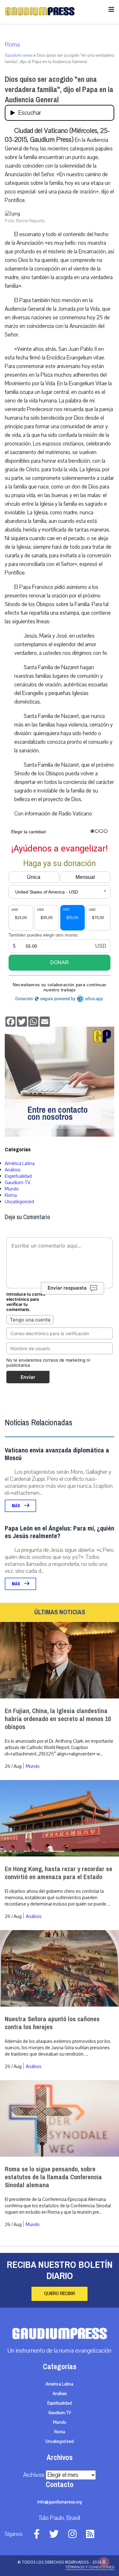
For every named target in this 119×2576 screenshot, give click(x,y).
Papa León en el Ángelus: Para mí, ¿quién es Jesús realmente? (60, 1532)
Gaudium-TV (18, 1183)
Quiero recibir (60, 2294)
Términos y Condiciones (90, 2567)
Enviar (28, 1377)
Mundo (12, 1189)
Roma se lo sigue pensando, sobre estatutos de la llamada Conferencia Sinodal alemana (53, 2177)
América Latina (20, 1163)
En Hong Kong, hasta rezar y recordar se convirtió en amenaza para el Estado (59, 1873)
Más (16, 1506)
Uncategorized (19, 1202)
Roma (12, 45)
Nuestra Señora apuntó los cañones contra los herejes (52, 2023)
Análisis (13, 1170)
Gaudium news (19, 55)
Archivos (34, 2475)
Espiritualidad (18, 1176)
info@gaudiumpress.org (60, 2502)
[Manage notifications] (104, 2562)
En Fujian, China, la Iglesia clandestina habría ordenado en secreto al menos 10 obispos (58, 1719)
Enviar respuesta (67, 1288)
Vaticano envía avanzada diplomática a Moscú (57, 1454)
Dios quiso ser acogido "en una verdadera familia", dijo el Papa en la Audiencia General (59, 90)
